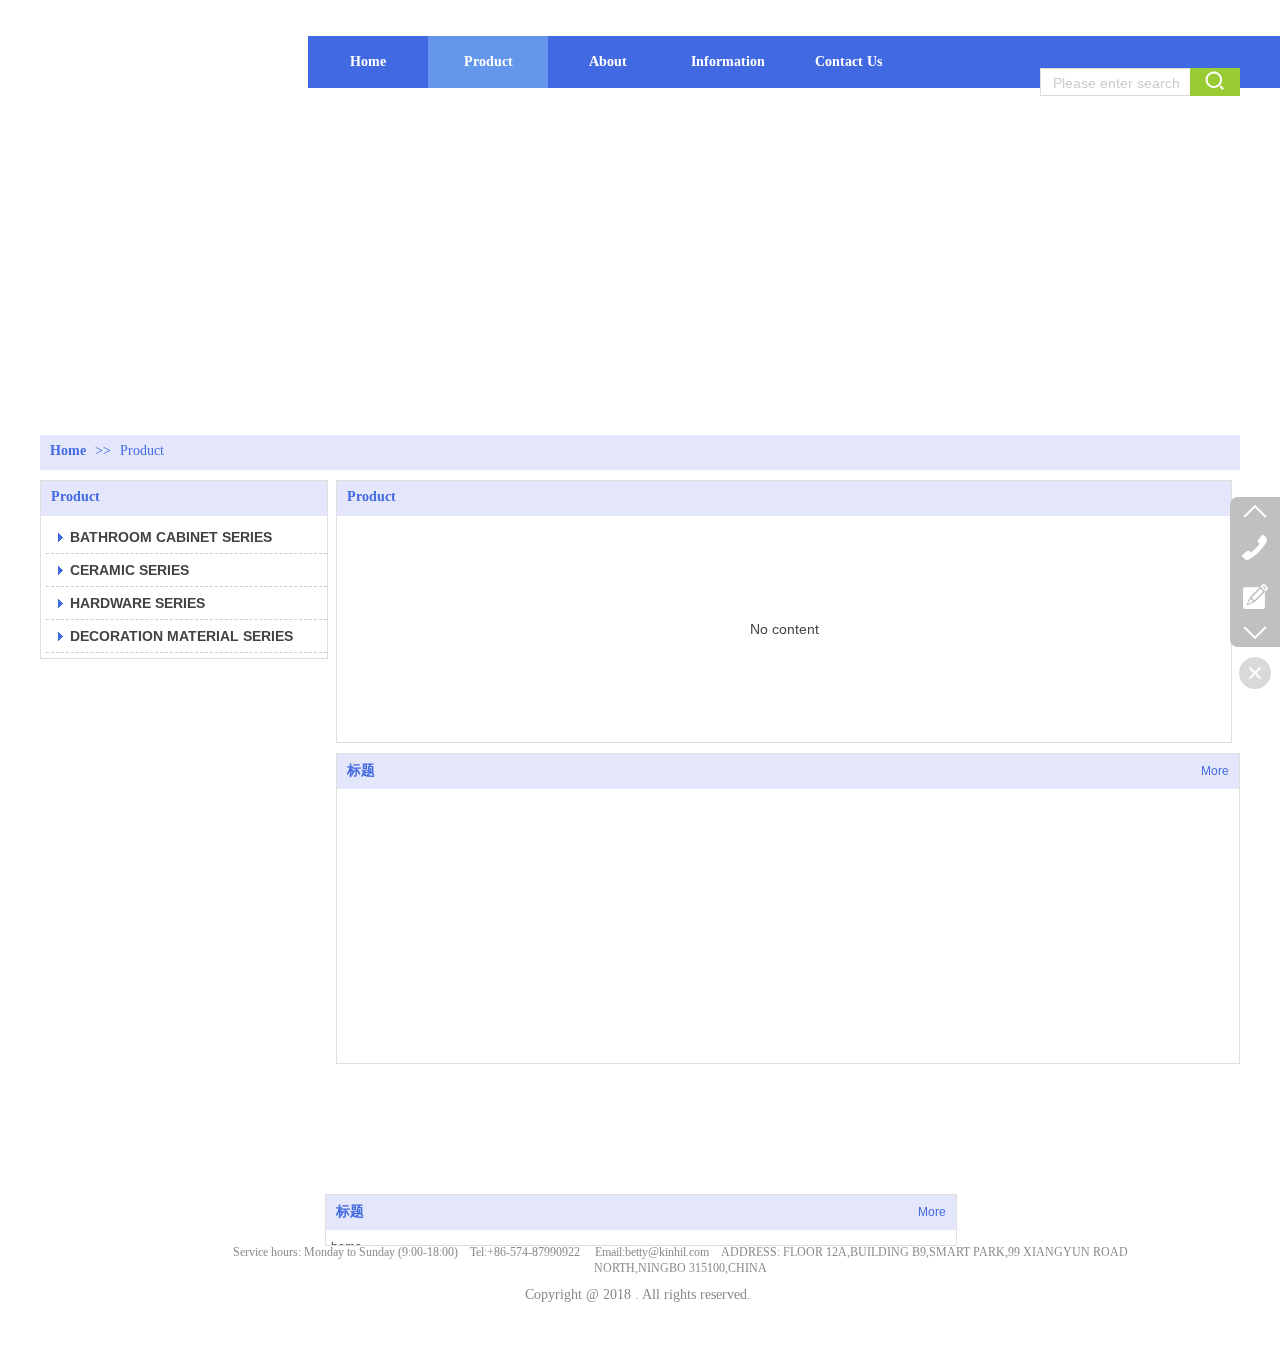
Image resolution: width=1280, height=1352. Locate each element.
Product (142, 450)
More (932, 1212)
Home (68, 450)
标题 (350, 1211)
